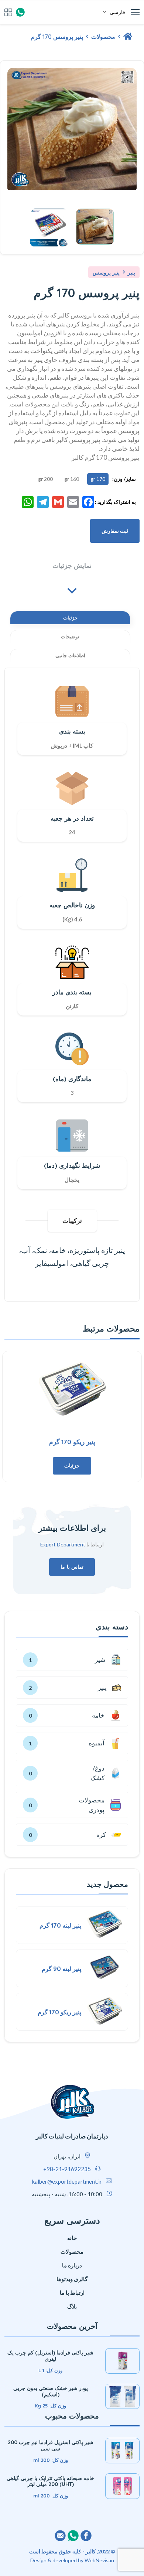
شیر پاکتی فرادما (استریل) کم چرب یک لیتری (50, 2356)
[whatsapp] (20, 12)
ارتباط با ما (72, 2293)
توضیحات (70, 636)
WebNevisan (99, 2560)
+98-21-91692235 (67, 2169)
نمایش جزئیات (72, 566)
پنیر (131, 273)
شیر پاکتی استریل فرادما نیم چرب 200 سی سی (51, 2445)
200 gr (45, 479)
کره (114, 1835)
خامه (104, 1715)
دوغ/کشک (97, 1773)
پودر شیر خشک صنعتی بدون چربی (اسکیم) (51, 2391)
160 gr (72, 479)
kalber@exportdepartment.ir (67, 2181)
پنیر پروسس (106, 273)
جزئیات (70, 618)
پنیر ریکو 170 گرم (72, 1442)
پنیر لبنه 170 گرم (60, 1925)
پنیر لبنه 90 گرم (61, 1969)
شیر (113, 1660)
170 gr (98, 479)
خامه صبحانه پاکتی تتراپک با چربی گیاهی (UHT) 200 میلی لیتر (50, 2481)
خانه (72, 2238)
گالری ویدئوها (72, 2279)
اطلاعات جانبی (70, 655)
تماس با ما (72, 1567)
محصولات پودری (92, 1805)
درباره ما (72, 2265)
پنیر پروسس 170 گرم (57, 37)
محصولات (102, 37)
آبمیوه (102, 1743)
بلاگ (72, 2306)
